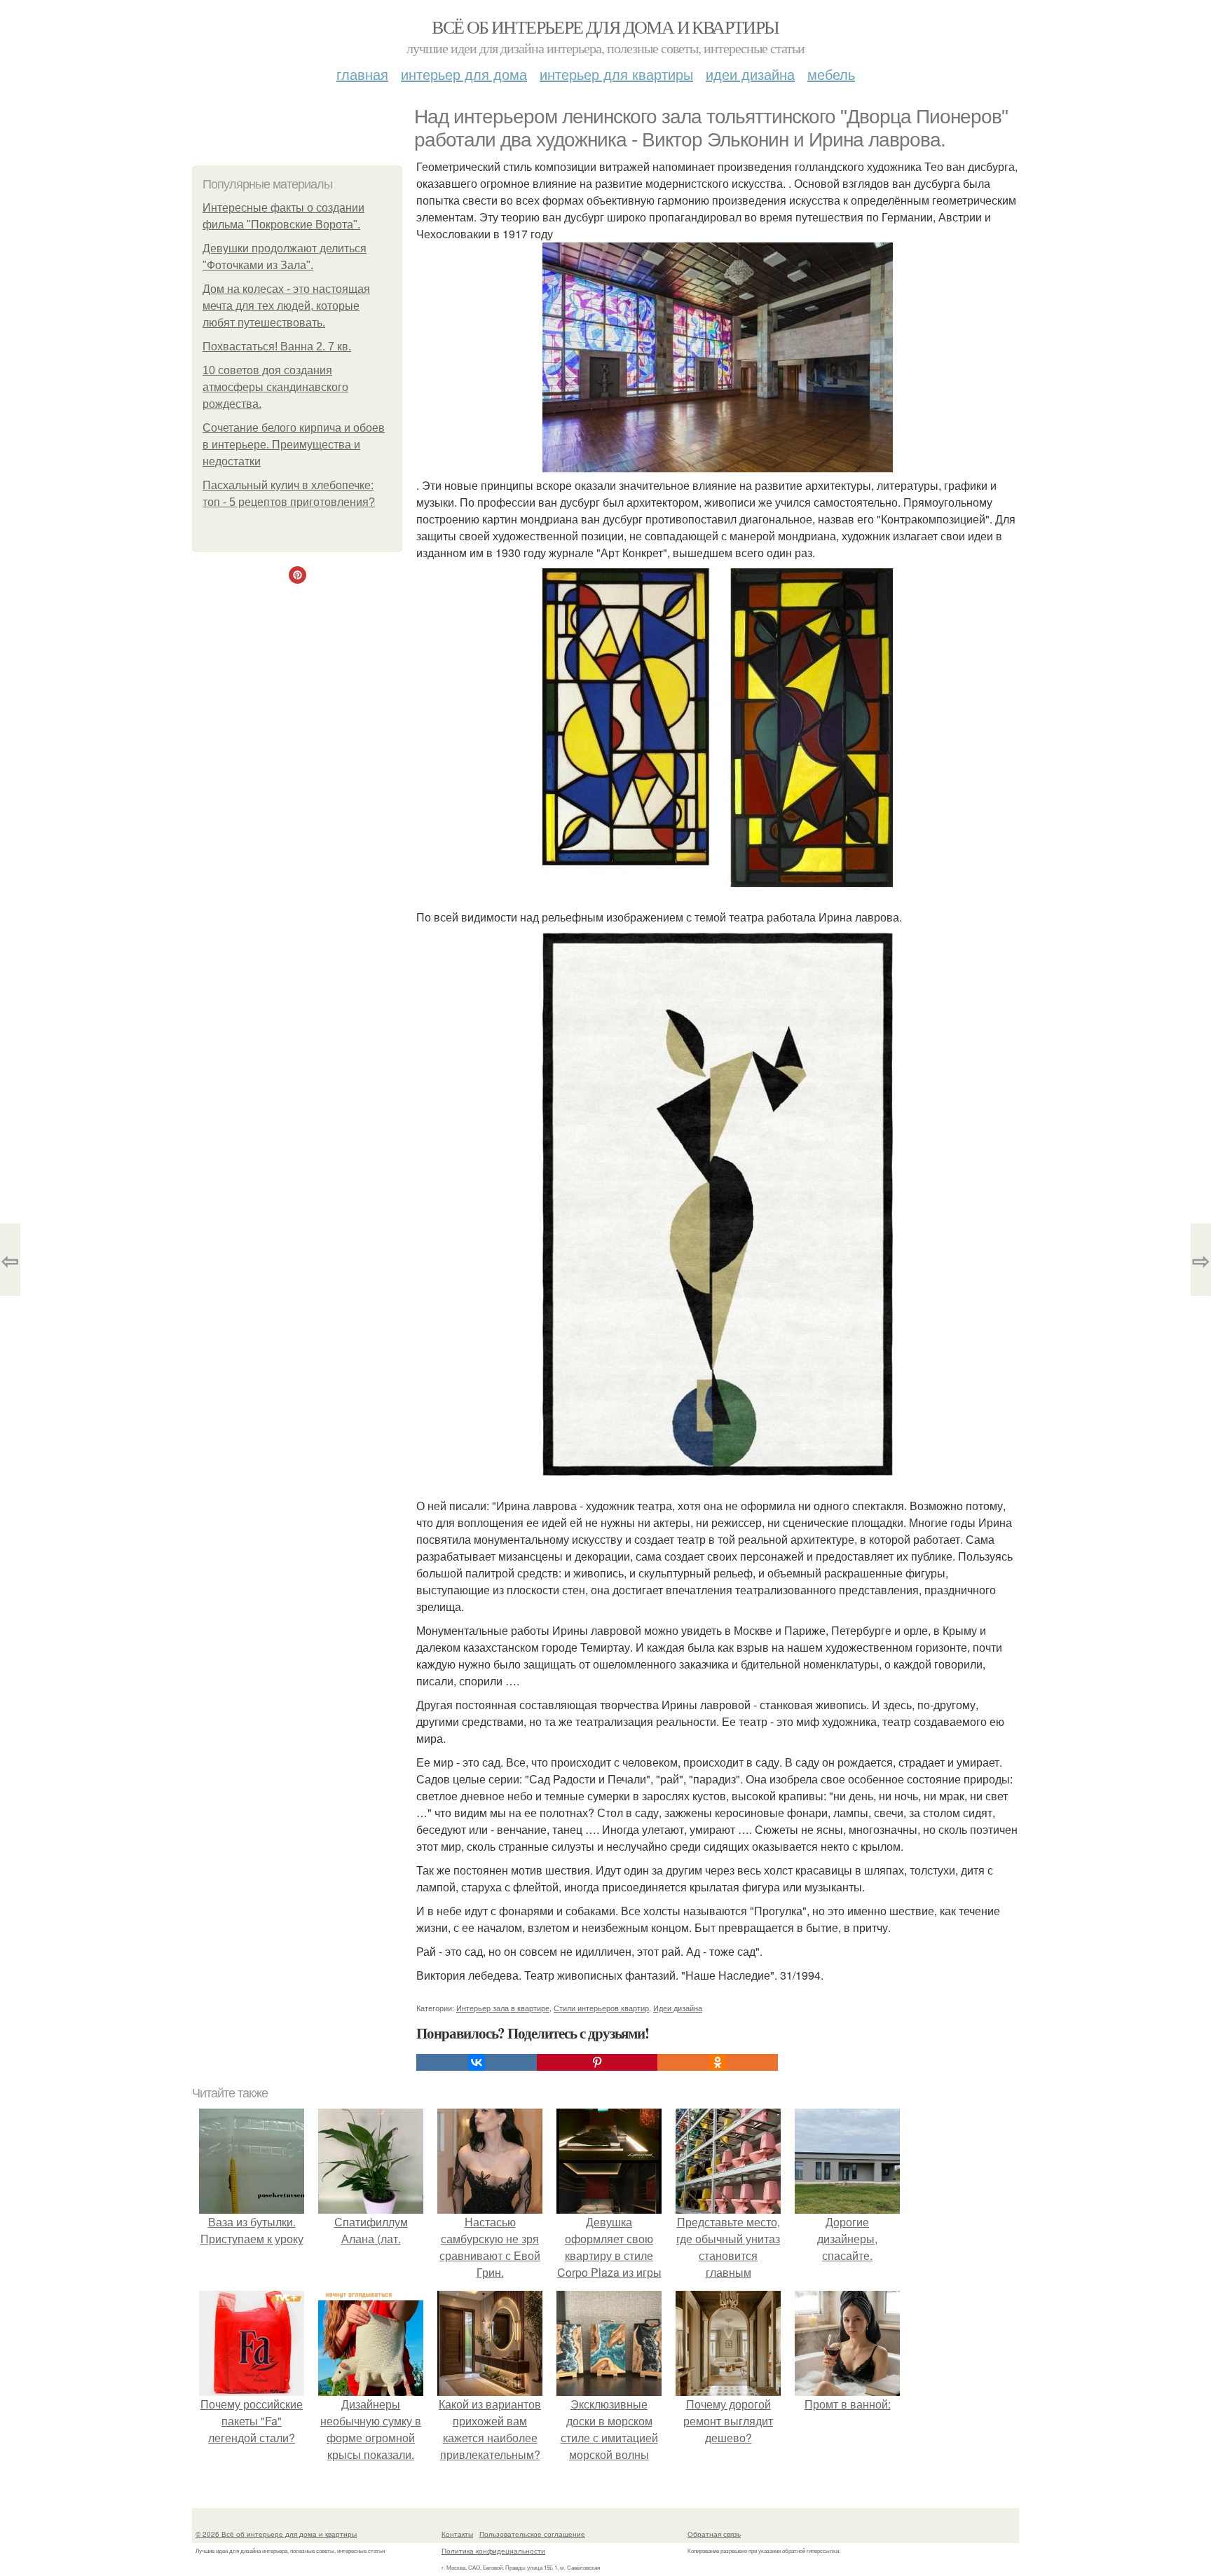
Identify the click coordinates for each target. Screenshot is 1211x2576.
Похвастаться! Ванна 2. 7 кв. (277, 347)
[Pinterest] (597, 2062)
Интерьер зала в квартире (503, 2008)
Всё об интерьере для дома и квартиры (605, 27)
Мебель (831, 74)
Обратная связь (714, 2534)
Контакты (457, 2534)
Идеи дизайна (750, 74)
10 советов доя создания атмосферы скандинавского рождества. (275, 387)
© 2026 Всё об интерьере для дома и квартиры (276, 2534)
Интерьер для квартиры (616, 74)
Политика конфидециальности (493, 2551)
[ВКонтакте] (477, 2062)
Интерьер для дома (464, 74)
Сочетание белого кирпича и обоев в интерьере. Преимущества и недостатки (294, 445)
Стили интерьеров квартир (601, 2008)
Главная (362, 74)
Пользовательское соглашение (532, 2534)
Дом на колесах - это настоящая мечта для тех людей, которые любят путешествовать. (286, 306)
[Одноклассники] (718, 2062)
